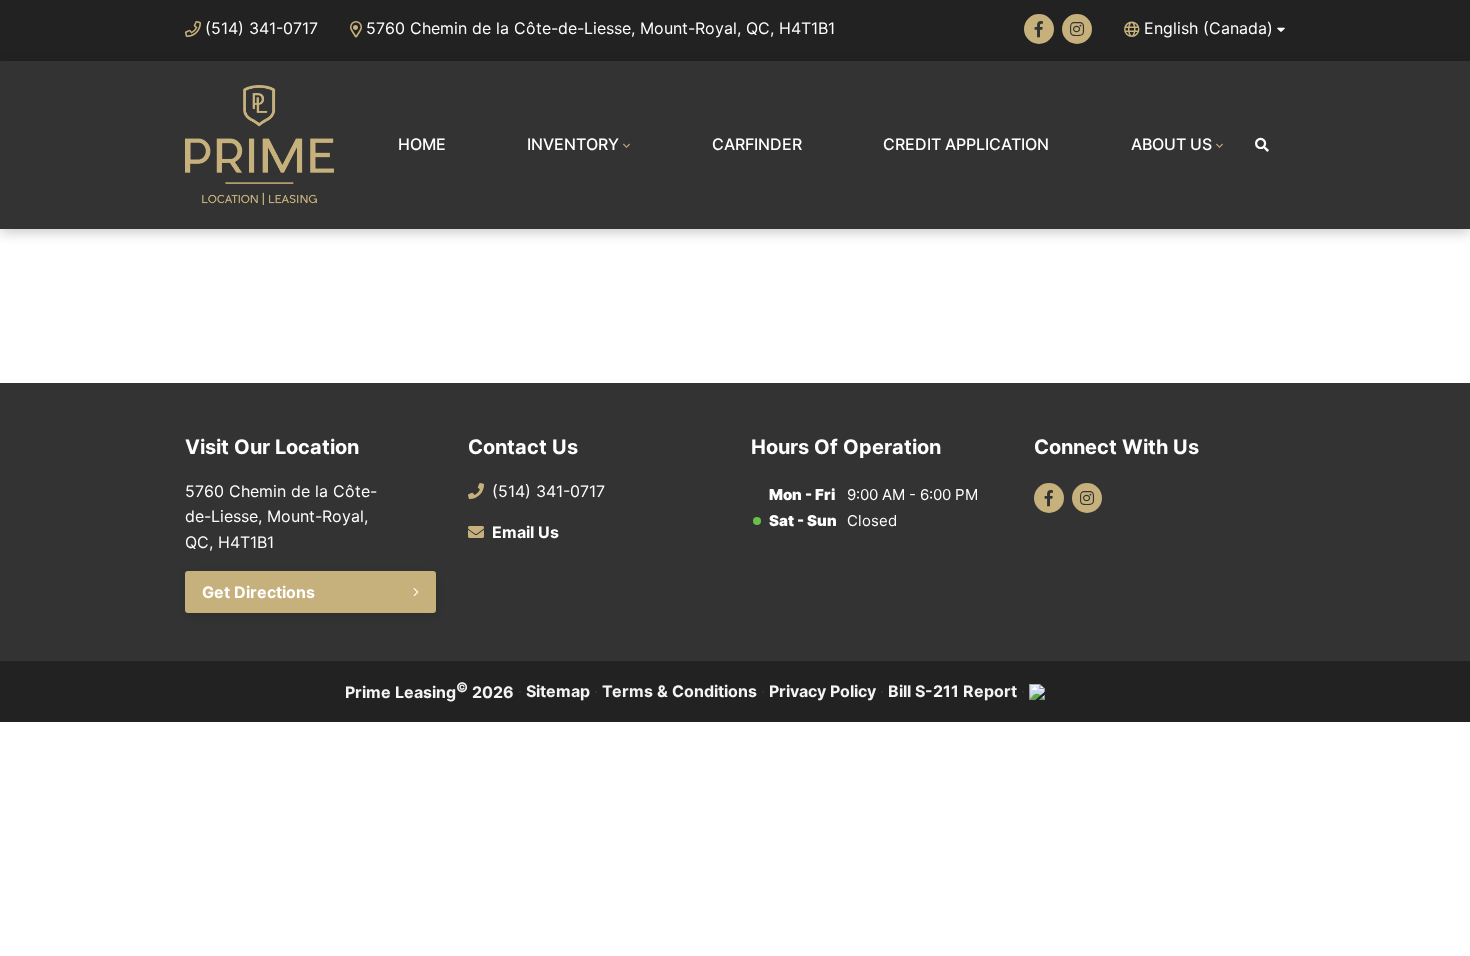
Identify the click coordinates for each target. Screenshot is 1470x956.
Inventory (573, 144)
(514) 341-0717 (261, 28)
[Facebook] (1039, 29)
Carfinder (757, 144)
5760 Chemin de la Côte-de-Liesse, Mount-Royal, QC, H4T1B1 (600, 28)
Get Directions (258, 592)
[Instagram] (1077, 29)
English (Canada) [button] (1208, 28)
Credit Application (966, 144)
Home (422, 144)
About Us (1171, 144)
